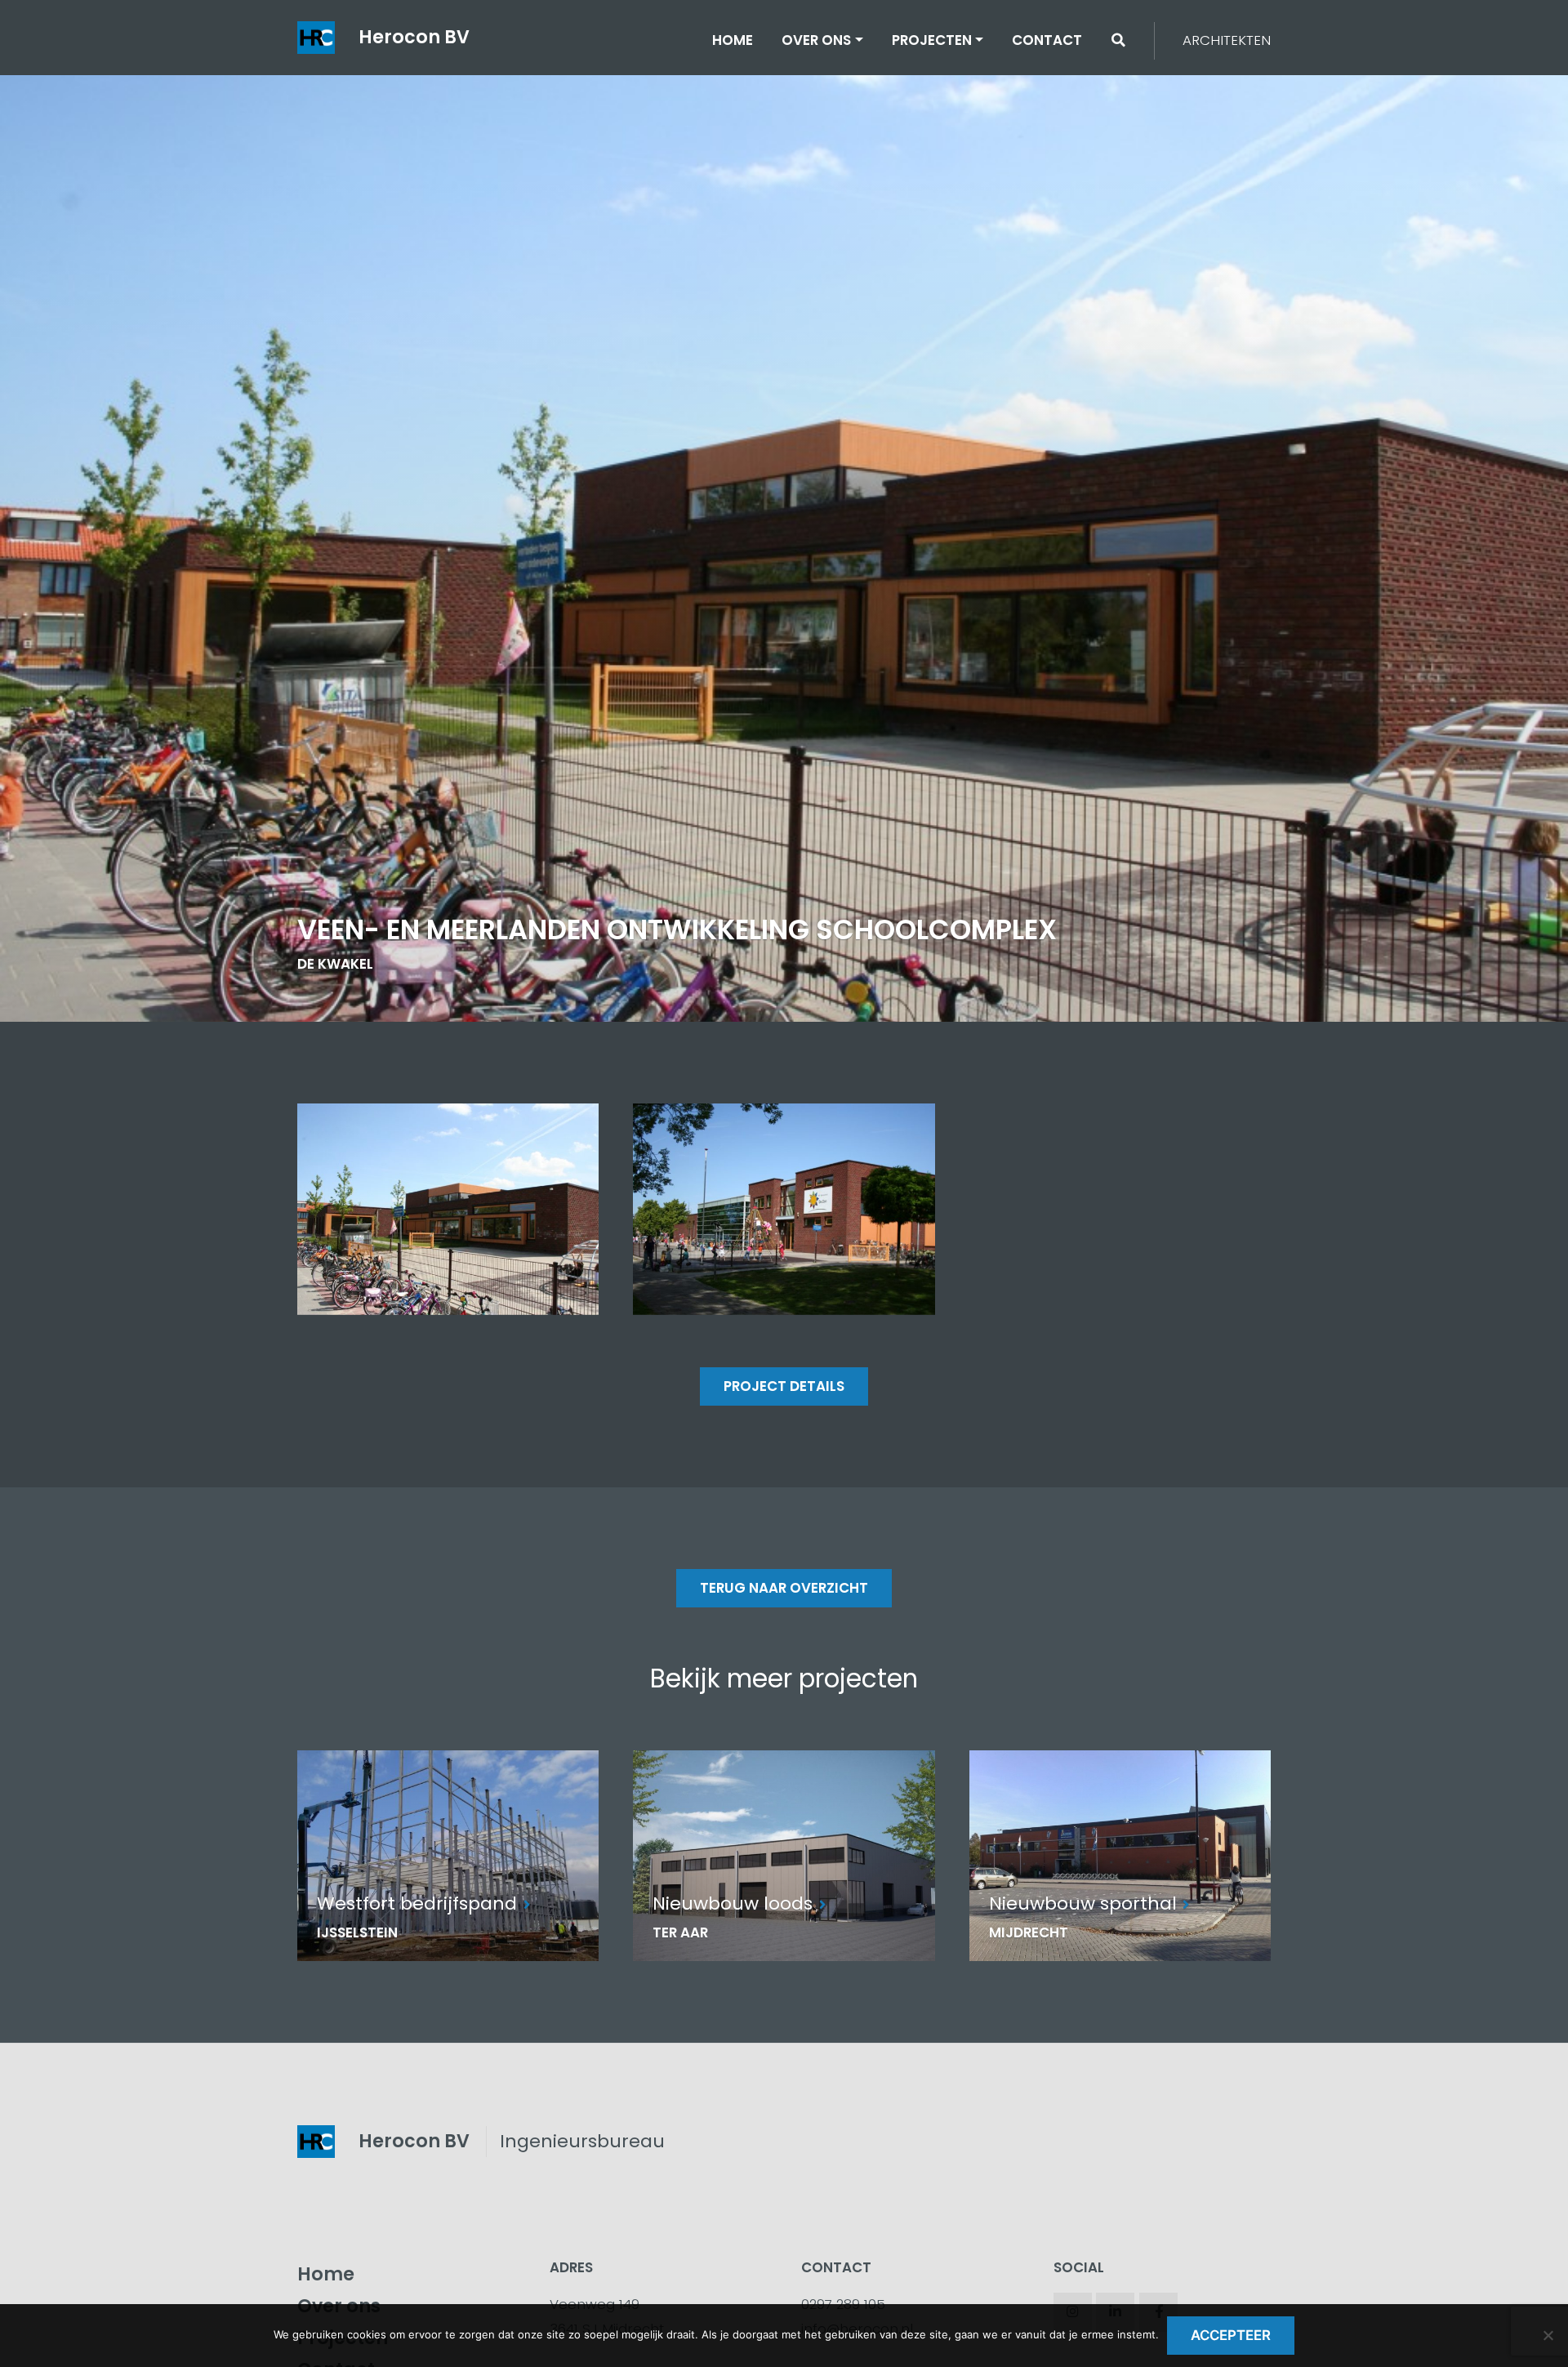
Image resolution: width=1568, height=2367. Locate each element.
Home (733, 40)
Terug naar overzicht (784, 1588)
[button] (1118, 40)
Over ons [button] (816, 40)
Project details (784, 1386)
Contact (1047, 40)
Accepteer (1231, 2335)
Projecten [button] (932, 40)
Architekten (1227, 40)
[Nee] (1548, 2335)
